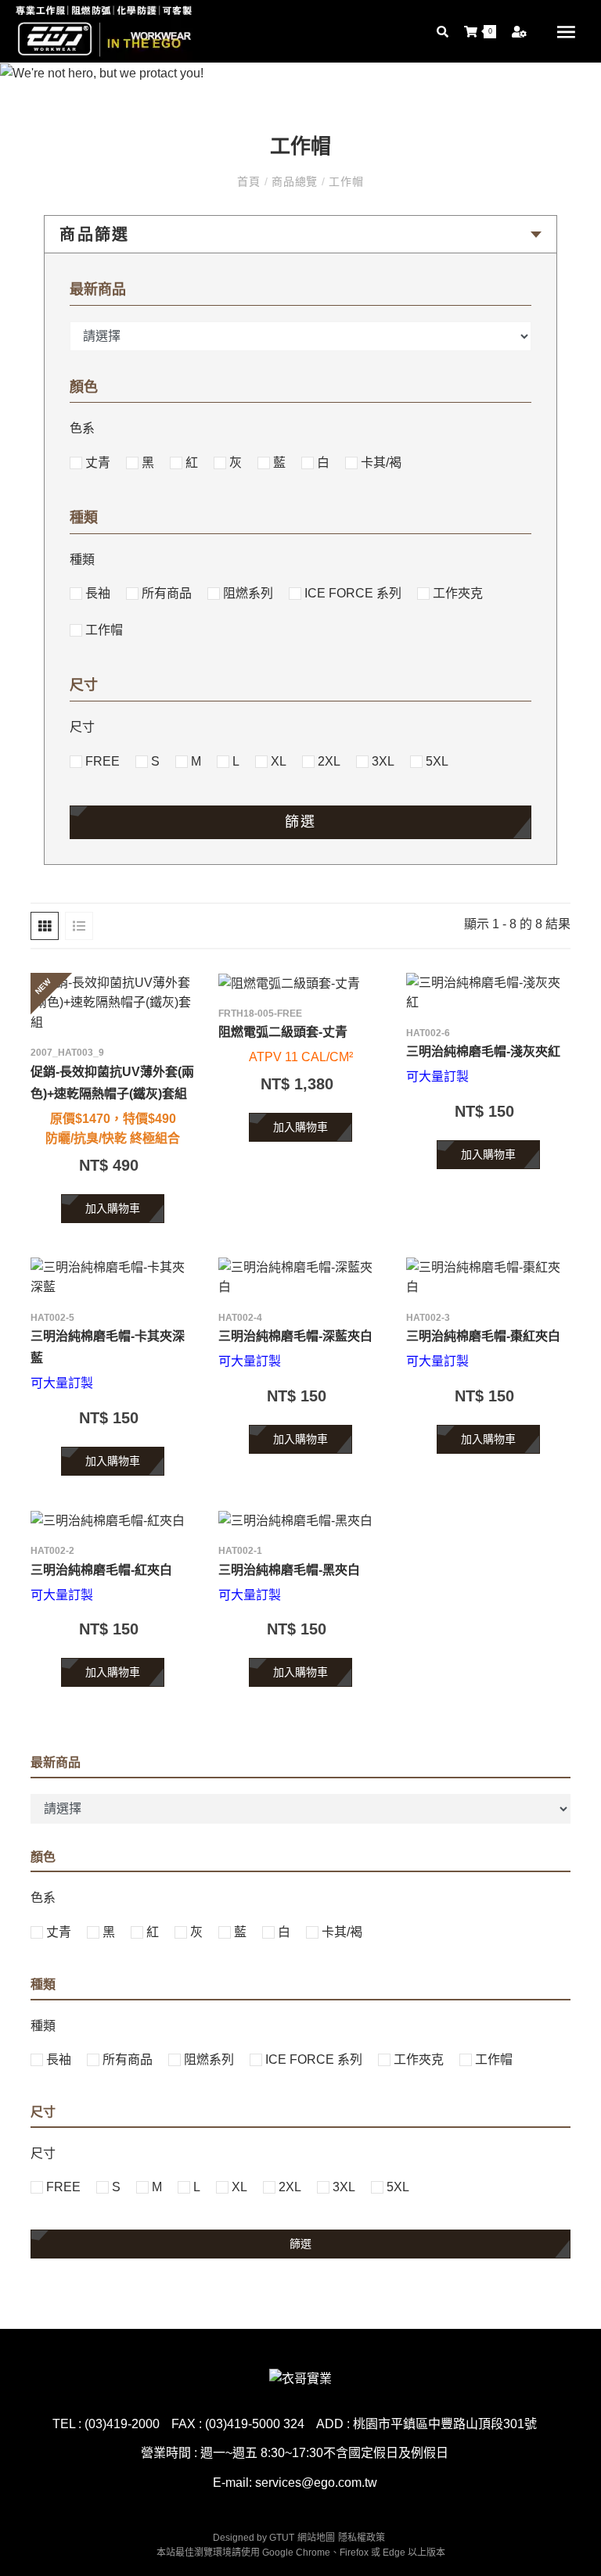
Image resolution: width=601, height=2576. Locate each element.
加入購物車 (113, 1208)
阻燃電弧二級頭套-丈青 (283, 1032)
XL (279, 761)
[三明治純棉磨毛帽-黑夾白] (300, 1521)
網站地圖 (316, 2538)
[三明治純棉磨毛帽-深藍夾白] (300, 1277)
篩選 (300, 822)
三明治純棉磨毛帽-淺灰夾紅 (483, 1051)
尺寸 (82, 727)
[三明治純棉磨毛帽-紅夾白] (113, 1521)
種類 (82, 560)
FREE (103, 761)
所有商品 (167, 593)
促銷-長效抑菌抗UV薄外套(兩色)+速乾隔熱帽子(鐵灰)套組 (112, 1083)
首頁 (250, 181)
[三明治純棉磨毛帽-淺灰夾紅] (488, 993)
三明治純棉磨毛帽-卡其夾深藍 (108, 1347)
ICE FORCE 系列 (353, 593)
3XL (383, 761)
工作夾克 (458, 593)
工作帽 (345, 181)
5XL (437, 761)
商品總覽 (295, 181)
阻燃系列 (248, 593)
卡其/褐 (381, 463)
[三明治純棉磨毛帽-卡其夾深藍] (113, 1277)
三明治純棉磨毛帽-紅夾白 (101, 1570)
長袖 (98, 593)
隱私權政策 (362, 2538)
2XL (329, 761)
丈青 (98, 463)
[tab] (45, 926)
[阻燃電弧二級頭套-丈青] (300, 983)
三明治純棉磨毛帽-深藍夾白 (295, 1336)
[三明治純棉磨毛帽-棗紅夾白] (488, 1277)
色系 (82, 428)
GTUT (282, 2538)
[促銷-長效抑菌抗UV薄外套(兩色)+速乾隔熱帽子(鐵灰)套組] (113, 1003)
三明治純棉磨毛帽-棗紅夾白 (483, 1336)
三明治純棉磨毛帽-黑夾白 (289, 1570)
